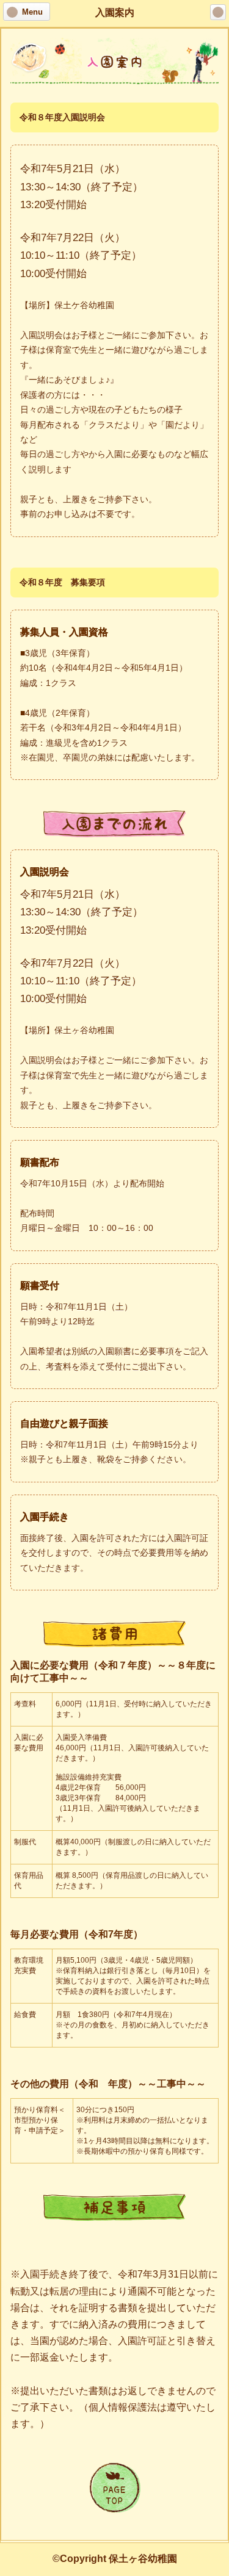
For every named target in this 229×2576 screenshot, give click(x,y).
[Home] (218, 12)
